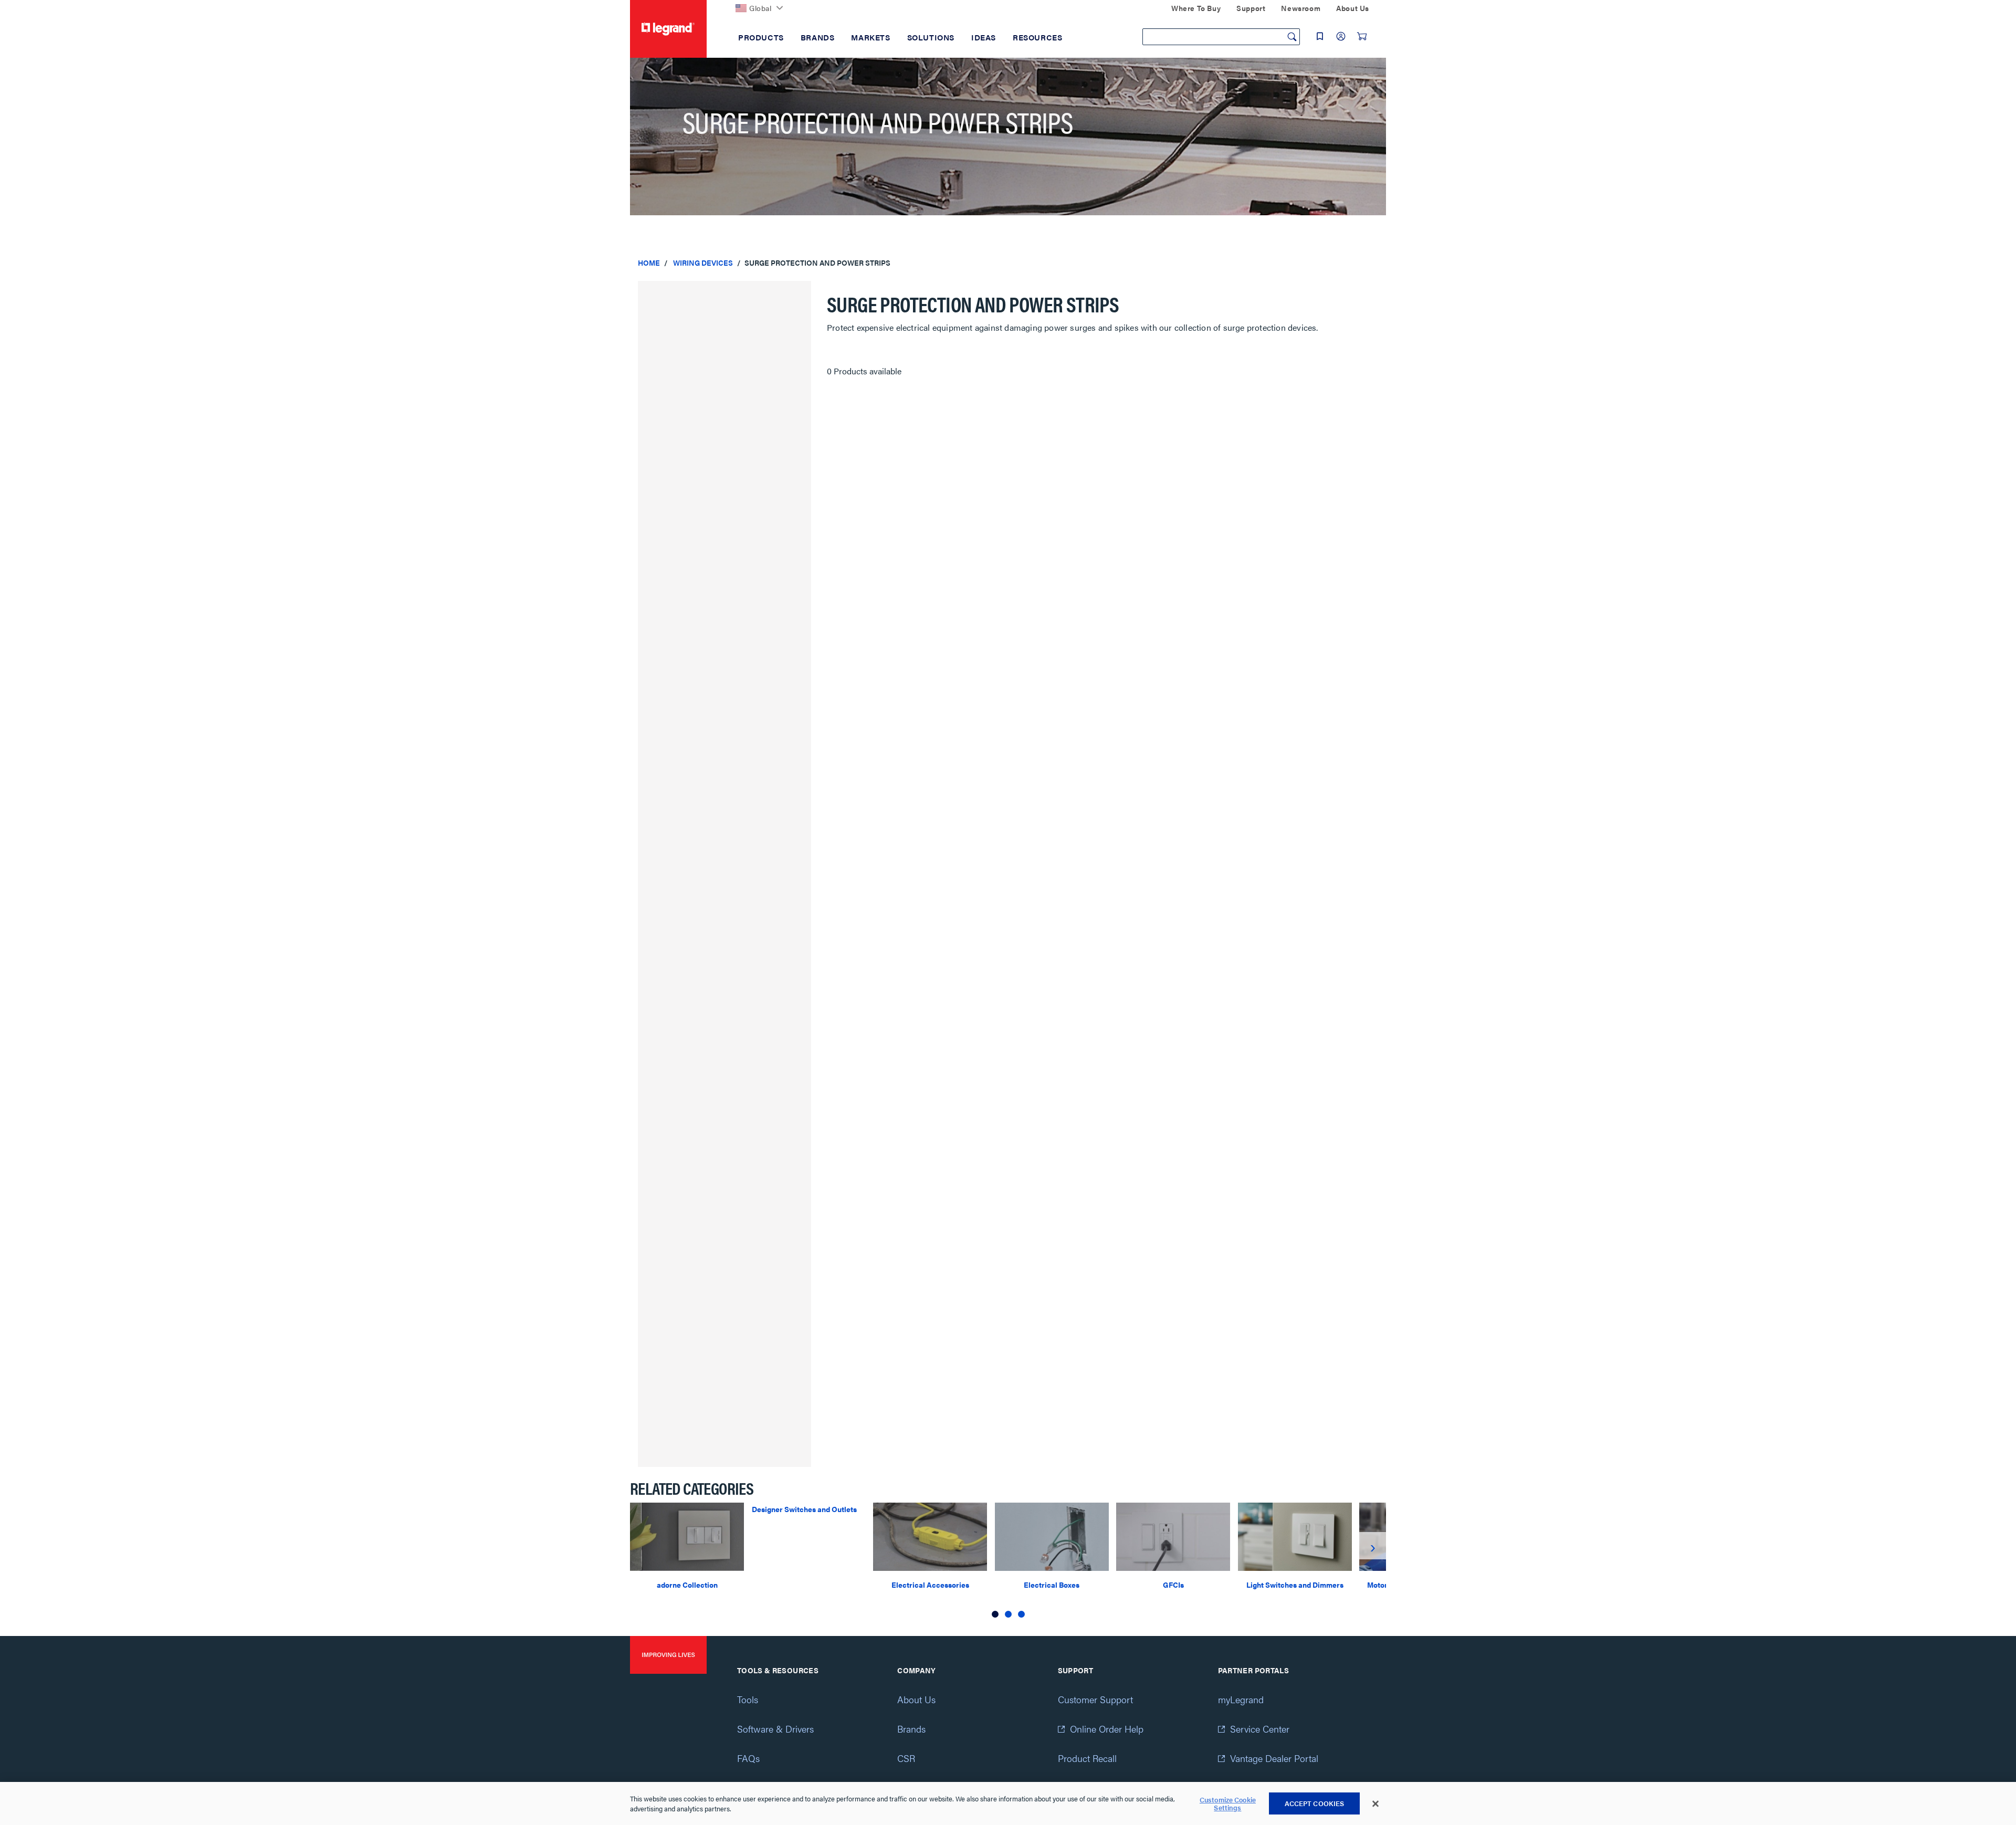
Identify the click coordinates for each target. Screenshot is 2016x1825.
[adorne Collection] (687, 1535)
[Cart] (1362, 36)
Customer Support (1095, 1699)
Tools (748, 1699)
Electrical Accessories (930, 1585)
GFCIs (1173, 1585)
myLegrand (1241, 1699)
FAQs (748, 1758)
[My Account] (1341, 36)
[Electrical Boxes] (1052, 1535)
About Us (916, 1699)
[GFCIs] (1173, 1535)
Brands (911, 1729)
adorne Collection (687, 1585)
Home (649, 263)
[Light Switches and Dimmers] (1295, 1535)
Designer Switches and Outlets (804, 1509)
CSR (906, 1758)
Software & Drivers (775, 1729)
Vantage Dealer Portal (1274, 1758)
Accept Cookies (1315, 1803)
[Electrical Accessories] (930, 1535)
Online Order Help (1107, 1729)
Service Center (1260, 1729)
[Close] (1375, 1804)
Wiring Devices (703, 263)
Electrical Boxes (1052, 1585)
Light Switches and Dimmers (1295, 1585)
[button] (995, 1614)
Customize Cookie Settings (1228, 1804)
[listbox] (1008, 1562)
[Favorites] (1320, 36)
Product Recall (1087, 1758)
